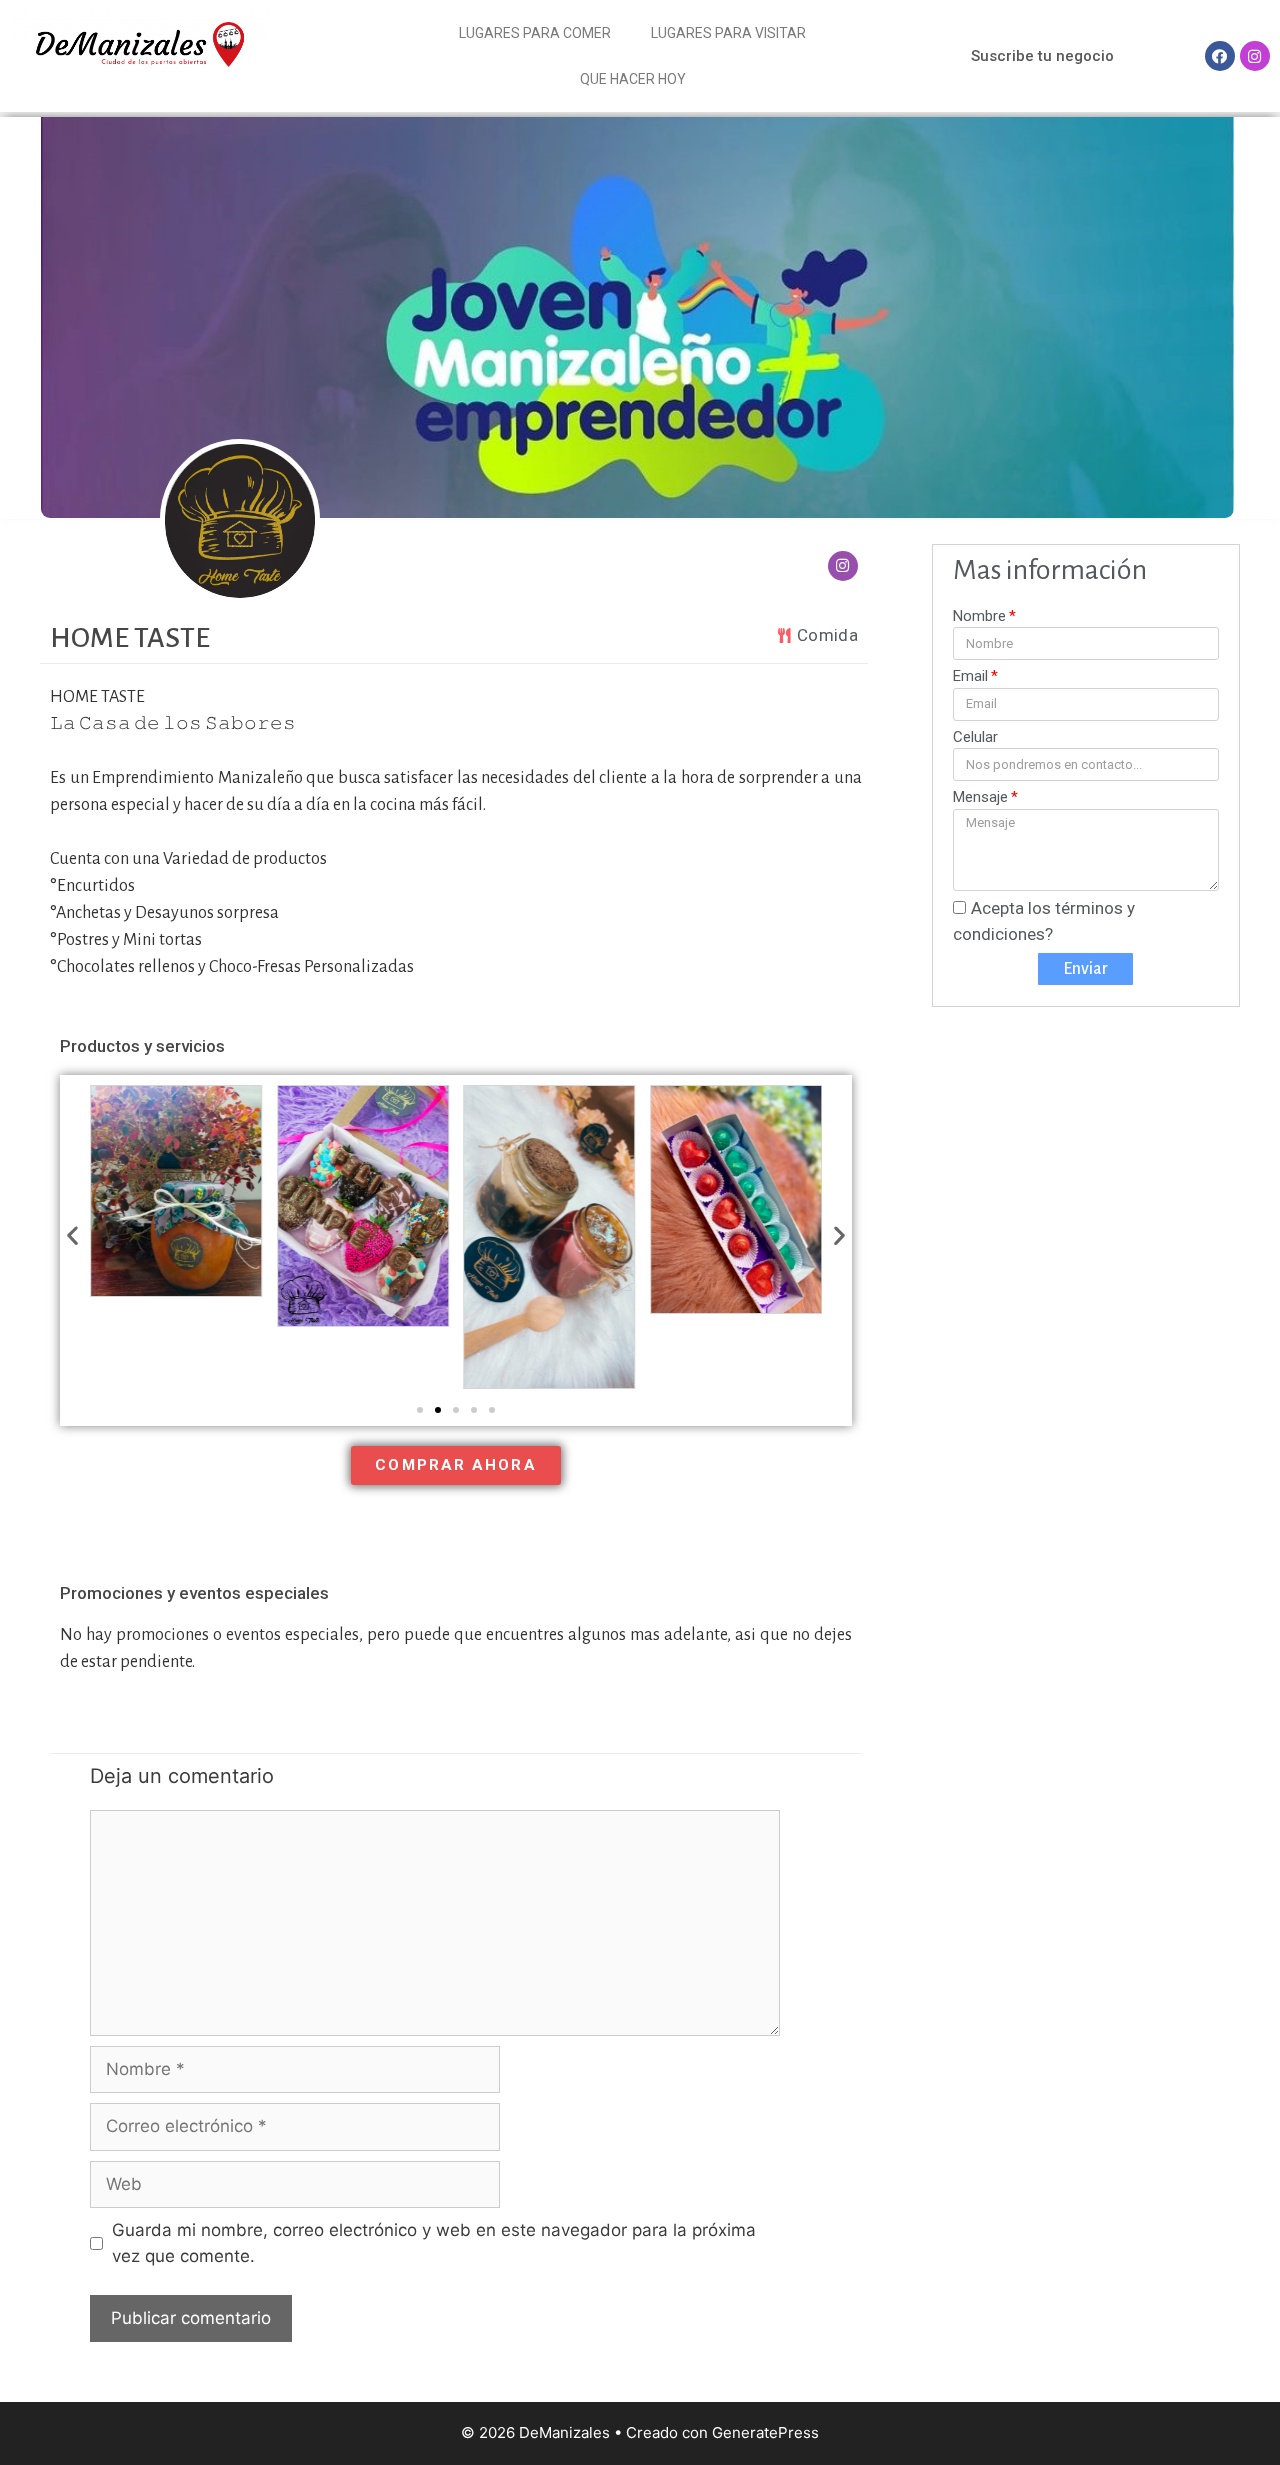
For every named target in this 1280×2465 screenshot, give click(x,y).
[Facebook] (1220, 56)
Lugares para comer (535, 33)
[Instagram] (1255, 56)
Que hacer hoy (633, 79)
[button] (1042, 56)
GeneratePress (765, 2432)
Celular (975, 737)
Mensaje (980, 797)
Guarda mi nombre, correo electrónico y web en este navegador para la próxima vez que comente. (434, 2243)
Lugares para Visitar (728, 33)
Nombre (979, 616)
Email (970, 676)
